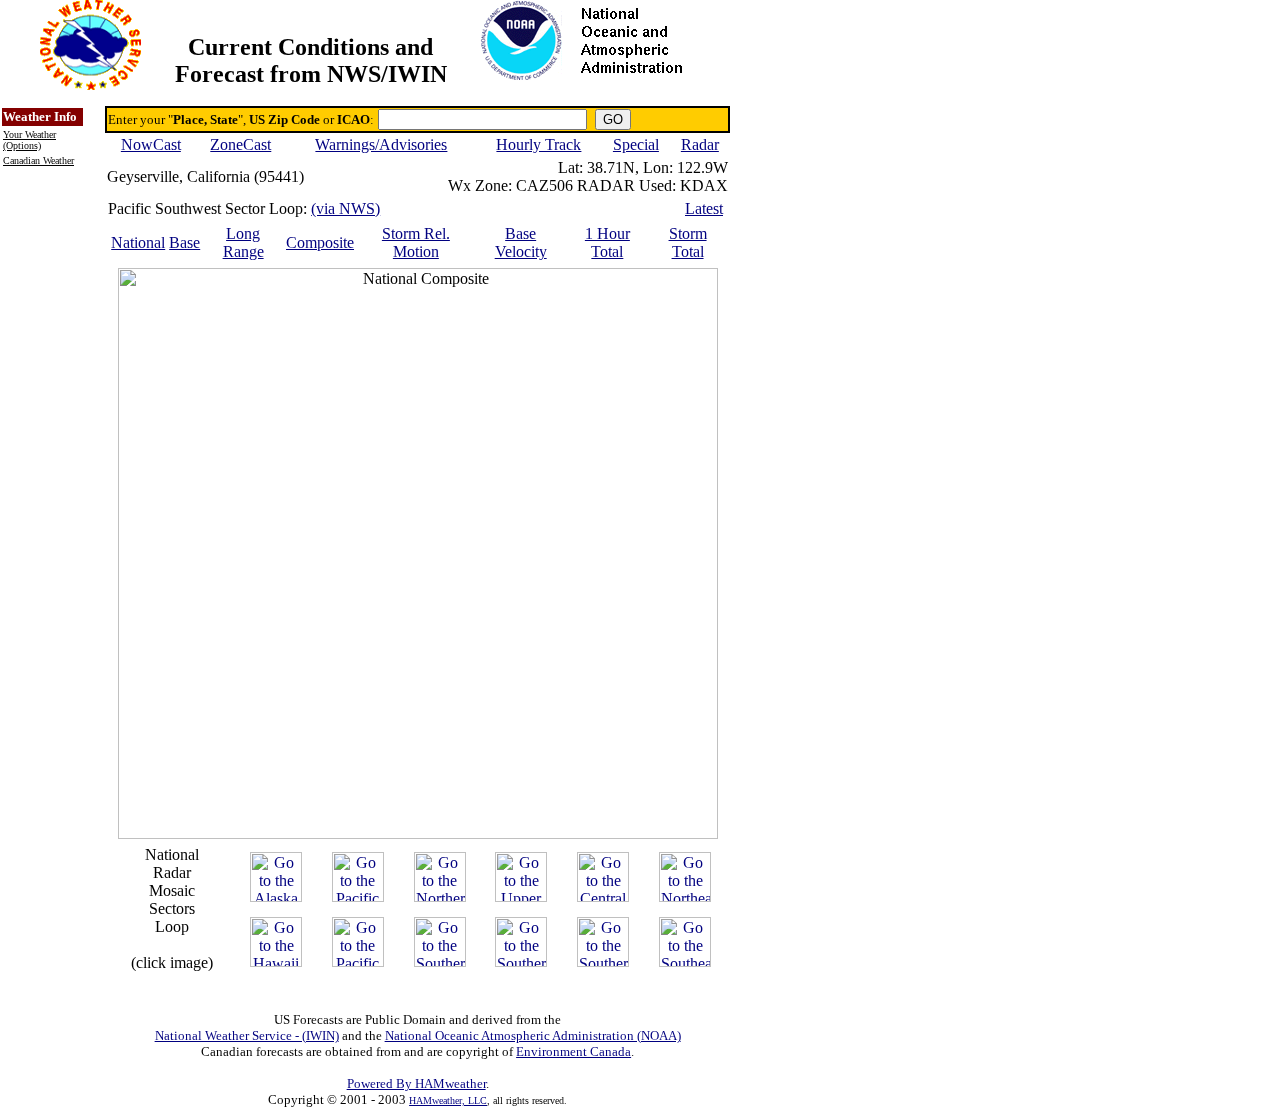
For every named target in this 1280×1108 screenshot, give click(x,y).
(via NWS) (345, 208)
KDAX (704, 185)
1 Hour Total (607, 242)
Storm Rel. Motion (416, 242)
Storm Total (688, 242)
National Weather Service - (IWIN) (247, 1035)
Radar (700, 144)
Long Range (243, 242)
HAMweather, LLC (448, 1100)
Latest (704, 208)
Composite (320, 242)
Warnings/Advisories (381, 144)
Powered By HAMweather (416, 1083)
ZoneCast (240, 144)
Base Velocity (521, 242)
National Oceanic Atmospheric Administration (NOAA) (533, 1035)
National (138, 242)
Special (636, 144)
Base (184, 242)
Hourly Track (538, 144)
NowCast (151, 144)
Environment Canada (573, 1051)
